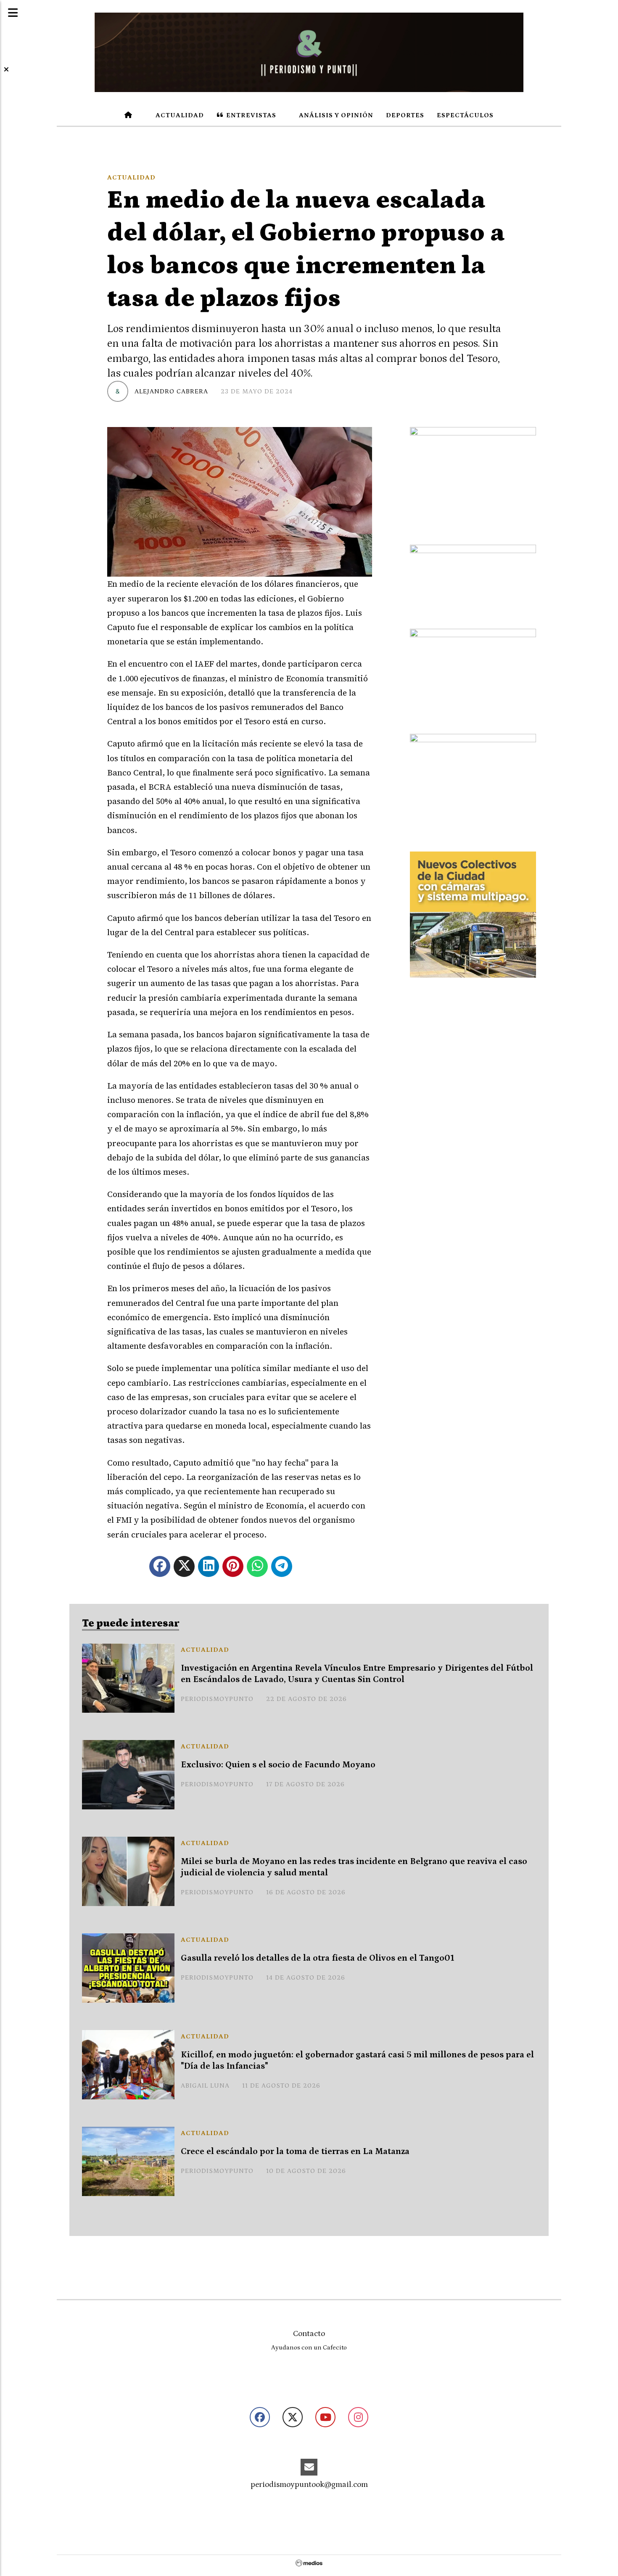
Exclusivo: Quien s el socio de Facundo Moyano (278, 1765)
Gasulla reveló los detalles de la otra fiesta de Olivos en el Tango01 (317, 1958)
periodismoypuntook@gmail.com (309, 2485)
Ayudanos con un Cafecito (309, 2348)
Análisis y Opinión (335, 115)
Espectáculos (465, 115)
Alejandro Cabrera (171, 391)
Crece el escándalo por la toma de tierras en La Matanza (295, 2152)
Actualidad (179, 115)
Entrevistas (250, 115)
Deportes (405, 115)
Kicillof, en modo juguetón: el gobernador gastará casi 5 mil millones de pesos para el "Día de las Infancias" (357, 2061)
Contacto (309, 2334)
